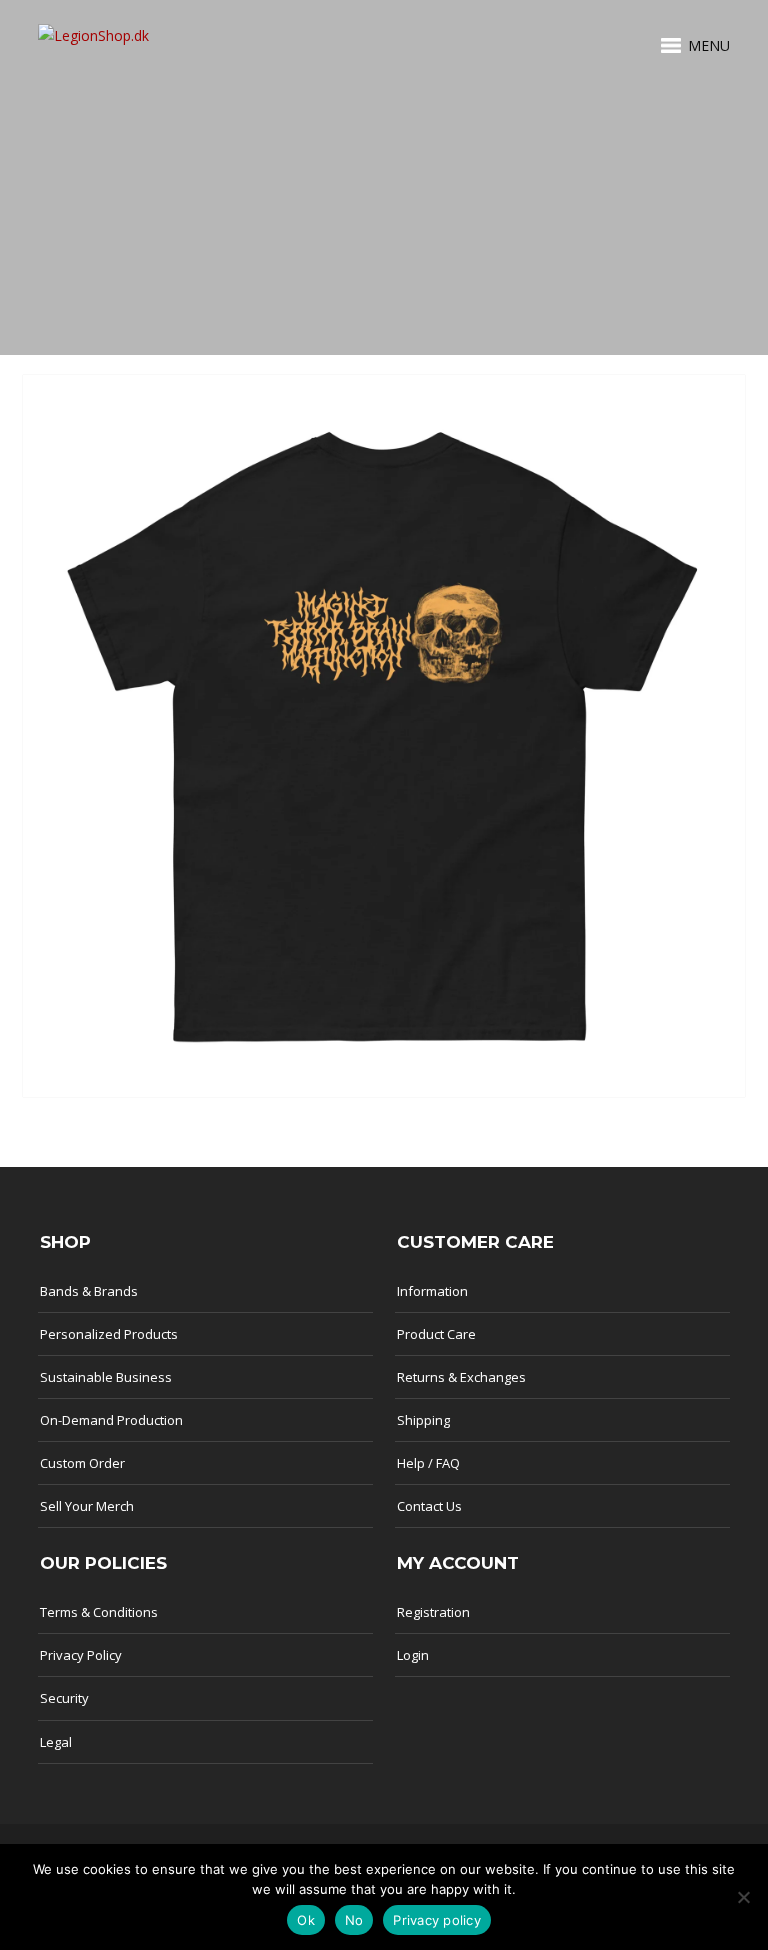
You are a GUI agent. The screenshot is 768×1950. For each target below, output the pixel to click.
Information (432, 1291)
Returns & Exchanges (461, 1377)
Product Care (436, 1334)
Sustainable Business (106, 1377)
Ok (306, 1920)
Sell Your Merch (87, 1506)
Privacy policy (437, 1920)
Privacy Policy (81, 1655)
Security (64, 1698)
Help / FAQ (428, 1463)
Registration (433, 1612)
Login (413, 1655)
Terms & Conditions (99, 1612)
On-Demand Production (111, 1420)
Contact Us (429, 1506)
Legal (56, 1742)
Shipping (423, 1420)
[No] (743, 1897)
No (354, 1920)
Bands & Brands (89, 1291)
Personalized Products (109, 1334)
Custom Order (82, 1463)
